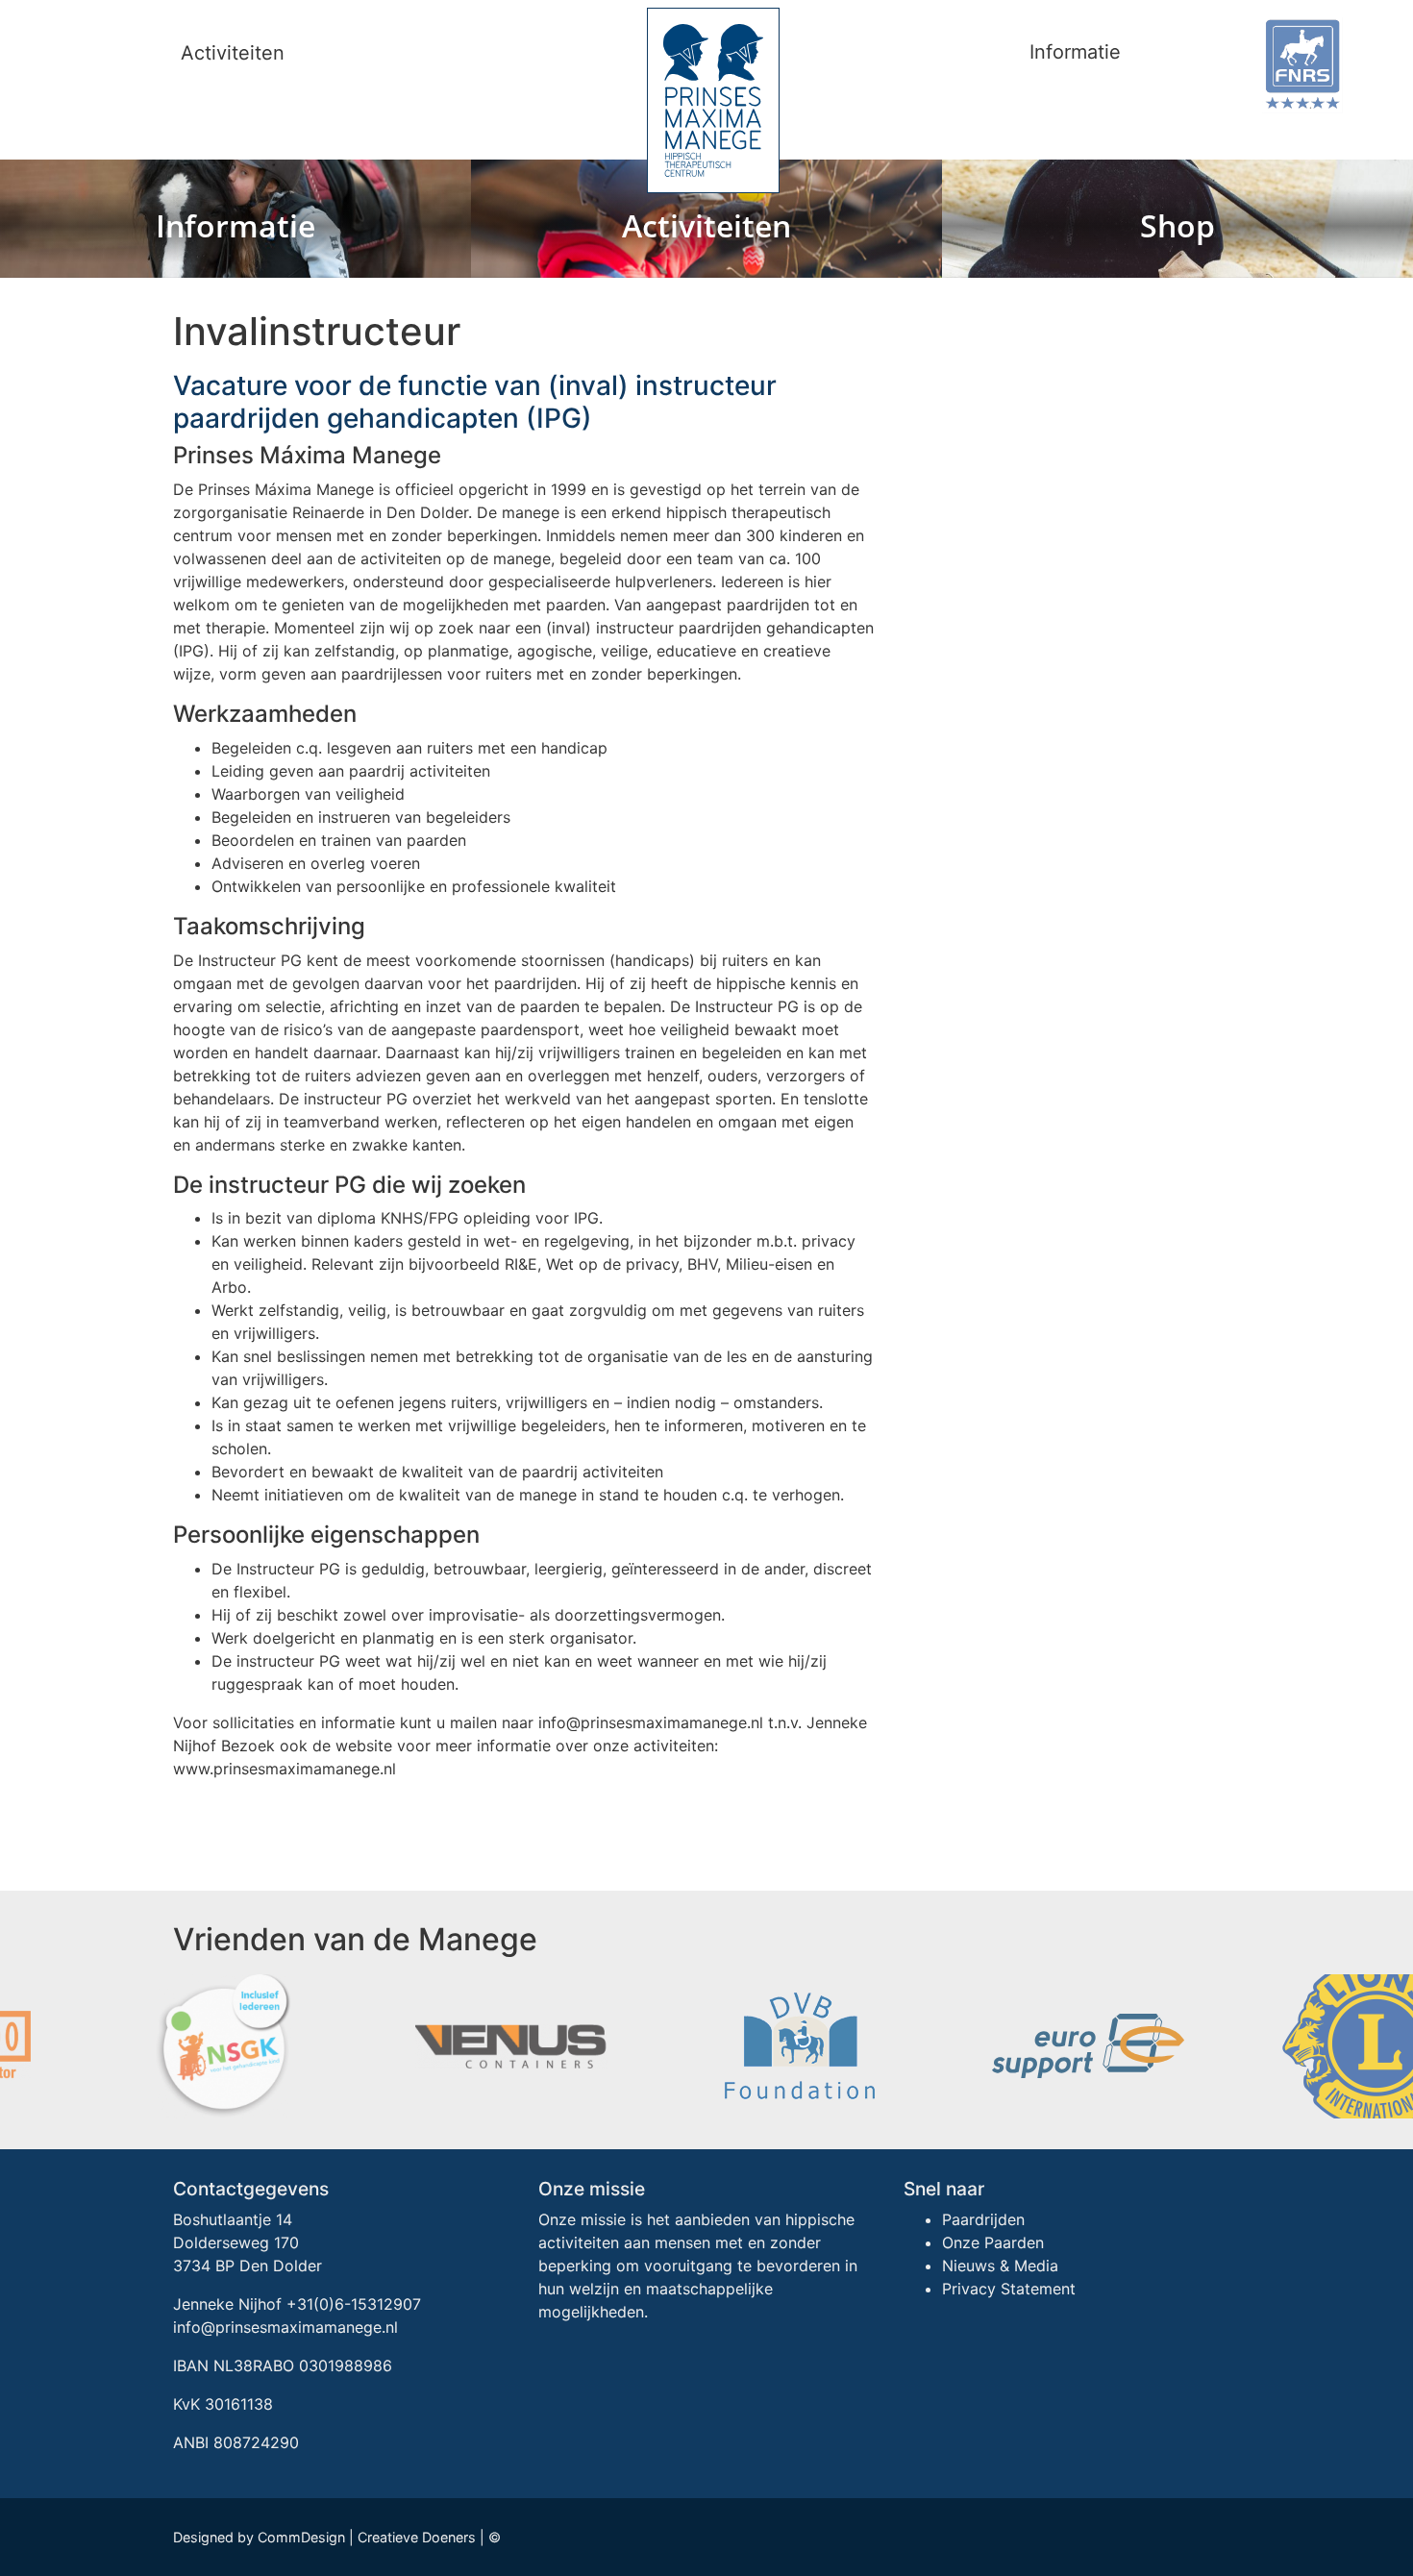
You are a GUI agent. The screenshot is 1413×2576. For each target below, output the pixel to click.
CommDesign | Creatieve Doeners (367, 2537)
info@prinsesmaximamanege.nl (285, 2327)
